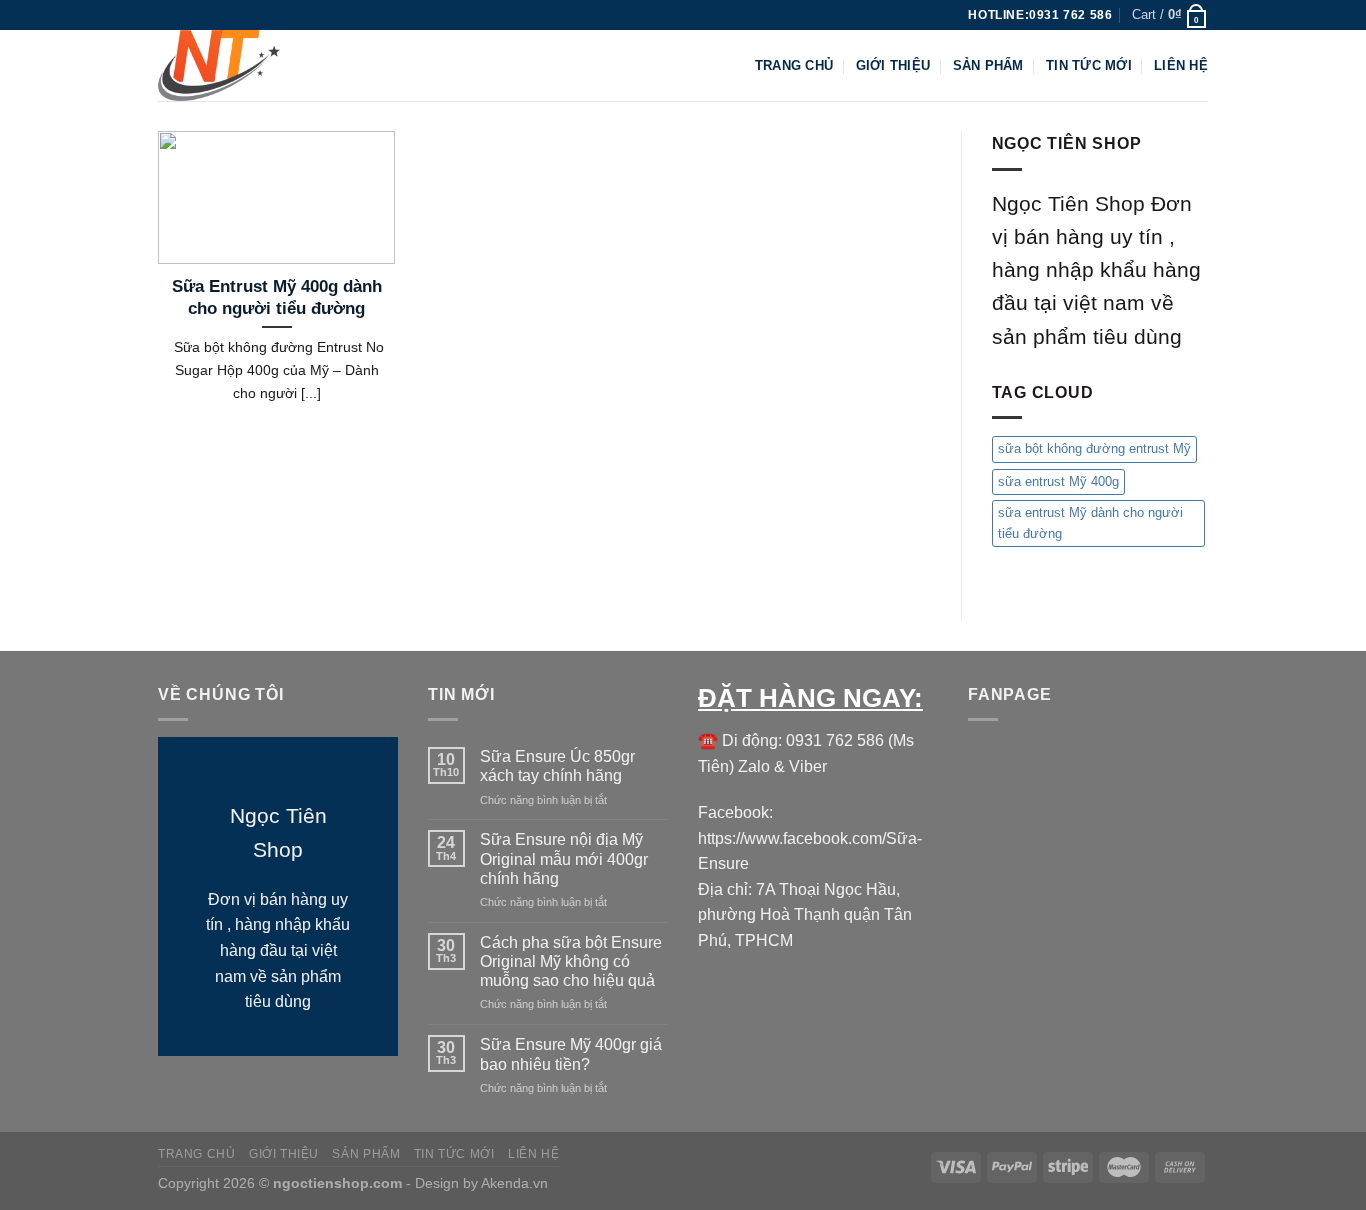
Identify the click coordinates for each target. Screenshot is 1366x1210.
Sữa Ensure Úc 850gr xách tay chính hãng (557, 766)
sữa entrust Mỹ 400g (1058, 481)
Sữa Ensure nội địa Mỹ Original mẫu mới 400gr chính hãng (564, 858)
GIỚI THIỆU (893, 65)
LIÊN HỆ (1181, 65)
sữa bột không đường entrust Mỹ (1094, 448)
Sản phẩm (988, 65)
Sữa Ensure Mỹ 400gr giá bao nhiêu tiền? (571, 1054)
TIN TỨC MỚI (1089, 65)
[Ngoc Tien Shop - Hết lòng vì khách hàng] (258, 65)
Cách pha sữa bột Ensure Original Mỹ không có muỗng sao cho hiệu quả (571, 961)
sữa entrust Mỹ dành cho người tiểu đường (1090, 522)
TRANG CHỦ (794, 65)
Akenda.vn (513, 1183)
